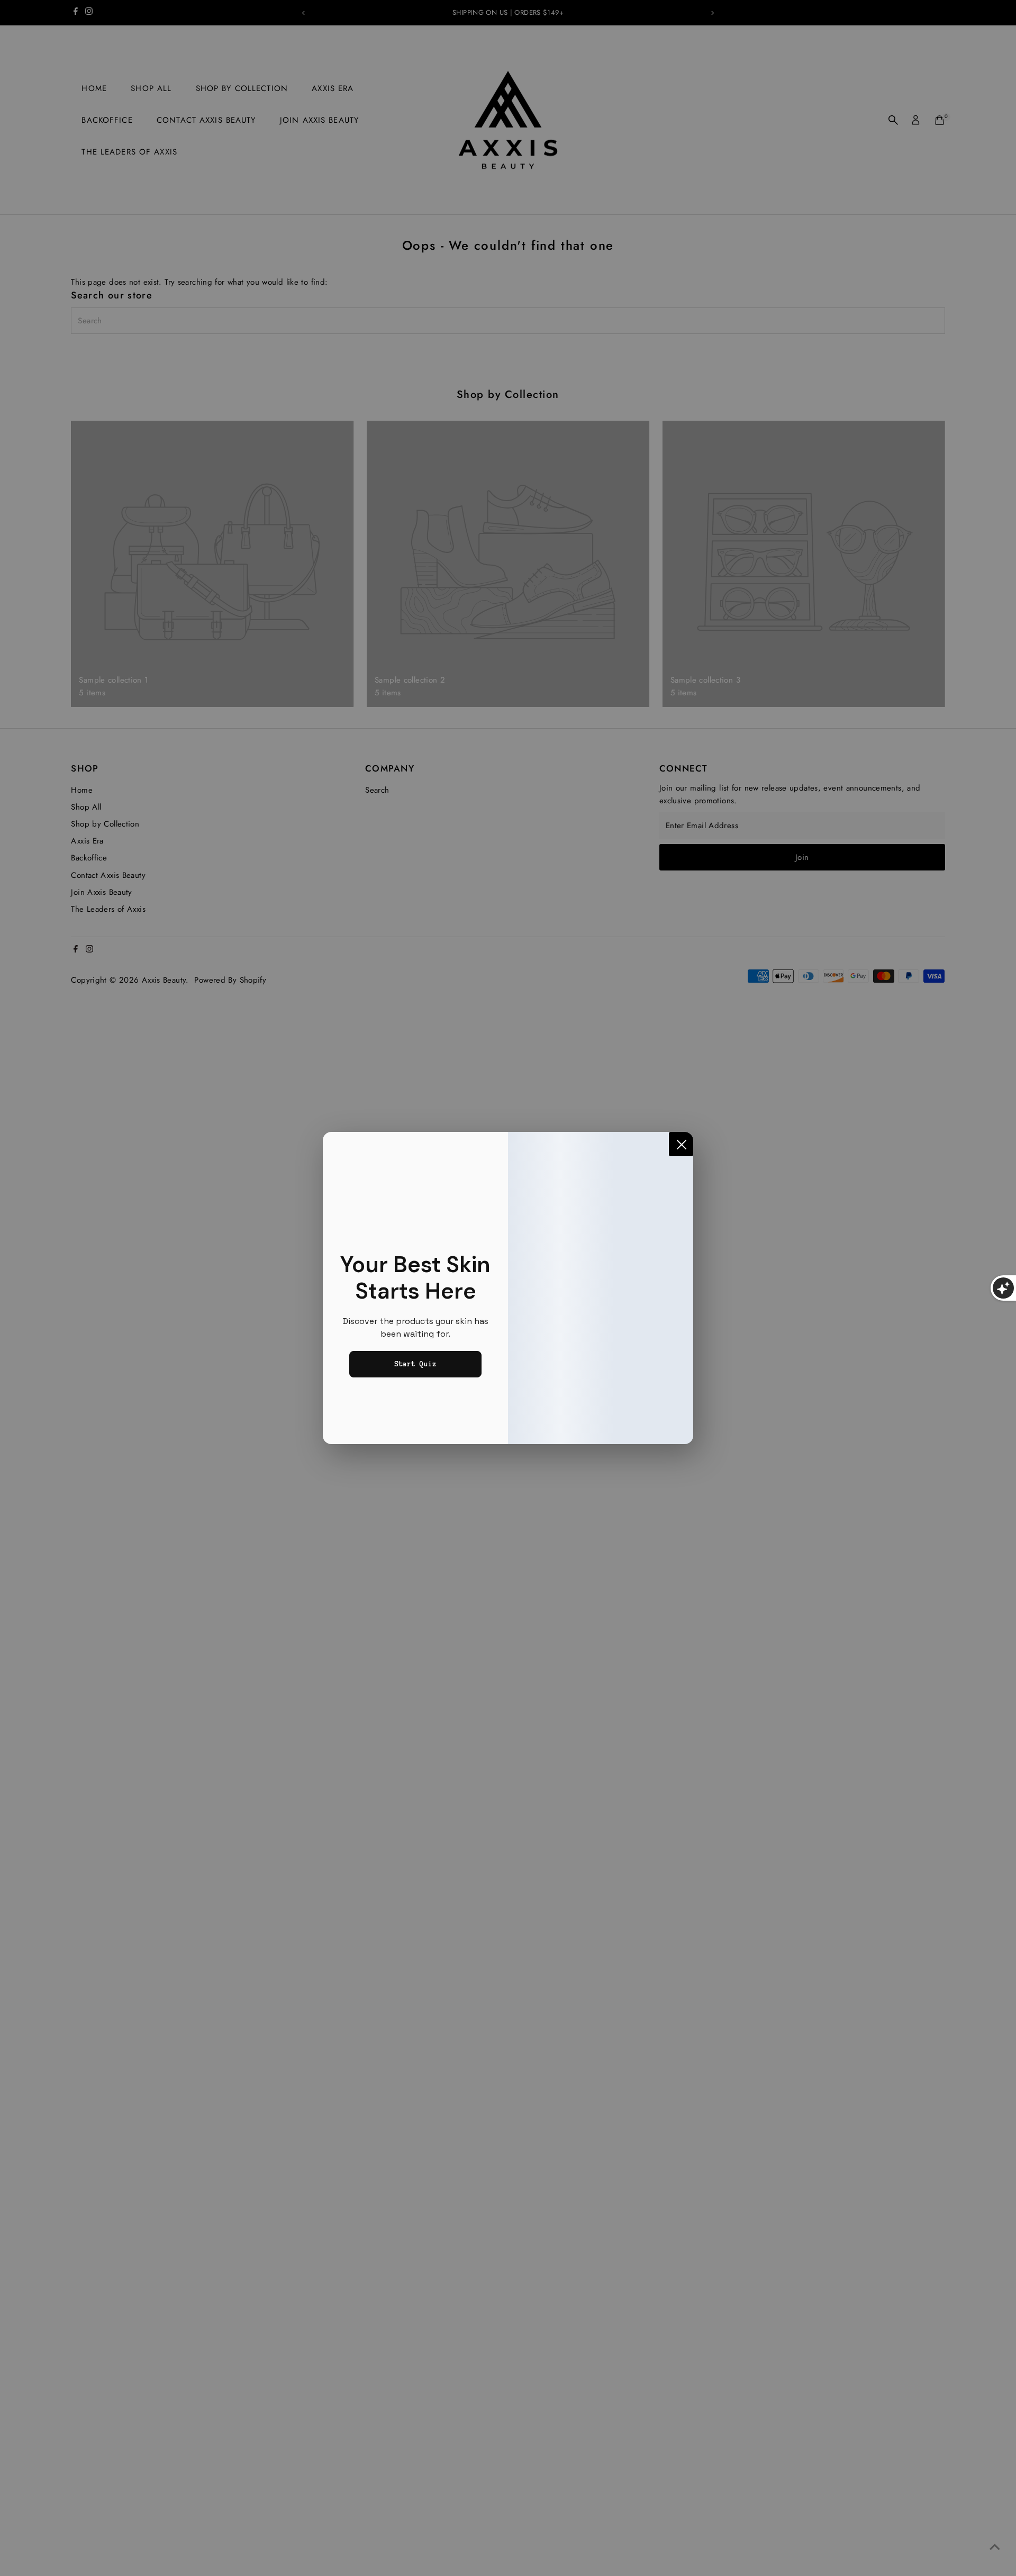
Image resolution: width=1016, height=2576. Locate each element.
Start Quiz (415, 1364)
